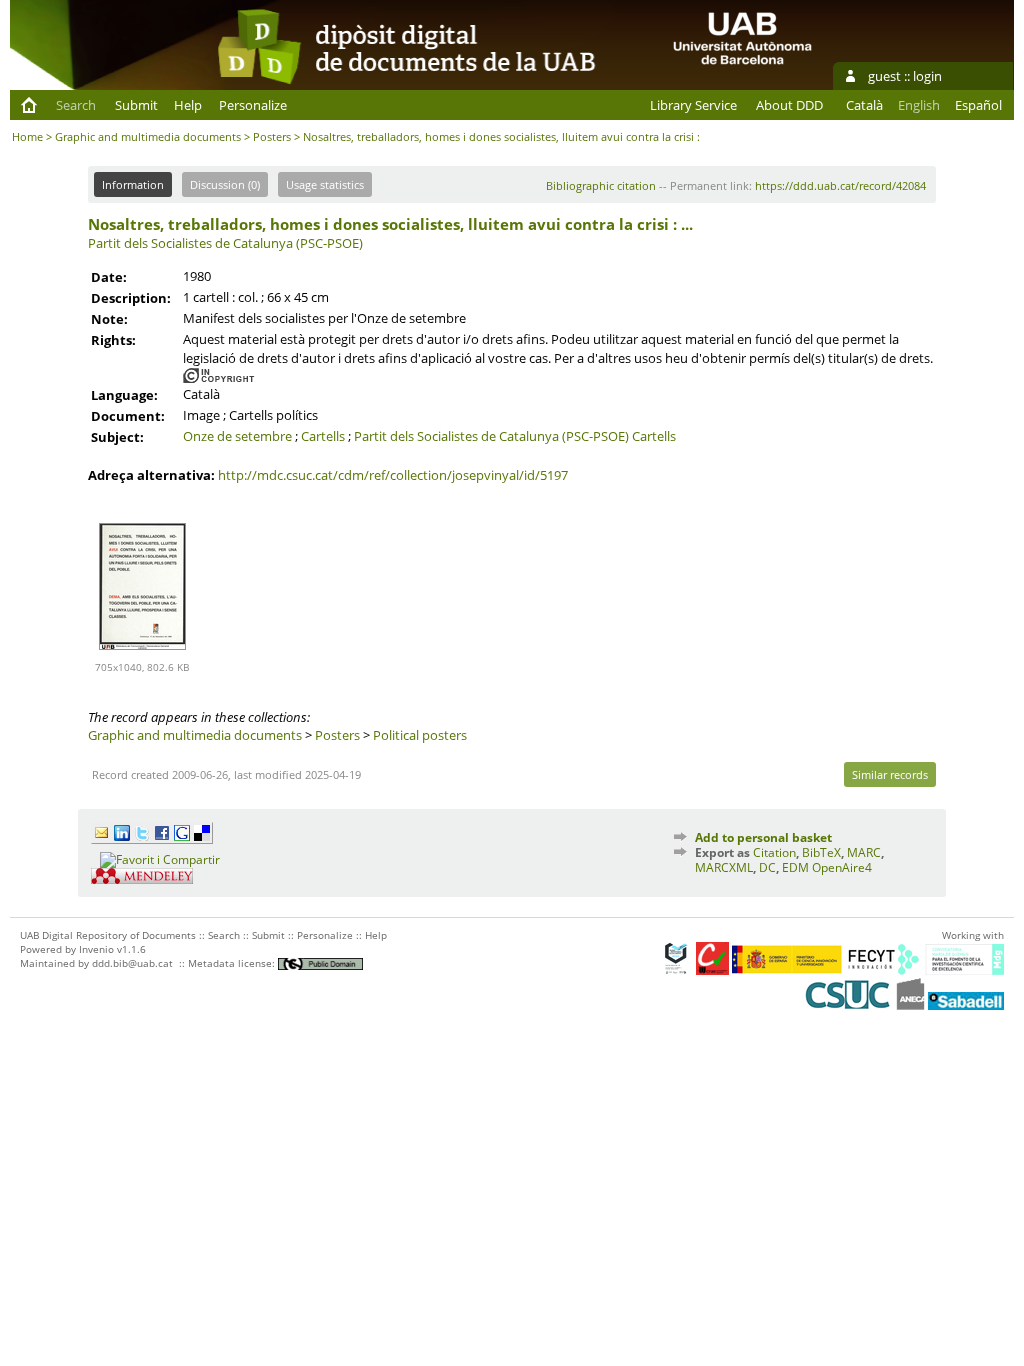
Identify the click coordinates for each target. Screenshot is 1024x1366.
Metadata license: (233, 963)
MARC (864, 852)
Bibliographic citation (601, 185)
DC (767, 867)
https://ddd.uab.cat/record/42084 (840, 185)
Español (978, 105)
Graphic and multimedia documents (148, 136)
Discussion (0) (225, 184)
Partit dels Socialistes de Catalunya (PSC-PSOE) (225, 243)
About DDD (789, 105)
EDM (795, 867)
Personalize (253, 105)
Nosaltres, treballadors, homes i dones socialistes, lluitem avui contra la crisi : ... (390, 224)
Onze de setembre (237, 436)
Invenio (96, 949)
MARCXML (724, 867)
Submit (136, 105)
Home (27, 136)
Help (188, 105)
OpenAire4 (842, 867)
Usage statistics (325, 184)
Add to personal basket (763, 837)
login (927, 76)
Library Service (693, 105)
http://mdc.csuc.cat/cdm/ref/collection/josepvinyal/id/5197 (393, 475)
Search (76, 105)
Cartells (323, 436)
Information (133, 184)
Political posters (420, 735)
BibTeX (821, 852)
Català (864, 105)
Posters (272, 136)
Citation (774, 852)
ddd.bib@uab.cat (132, 963)
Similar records (890, 774)
